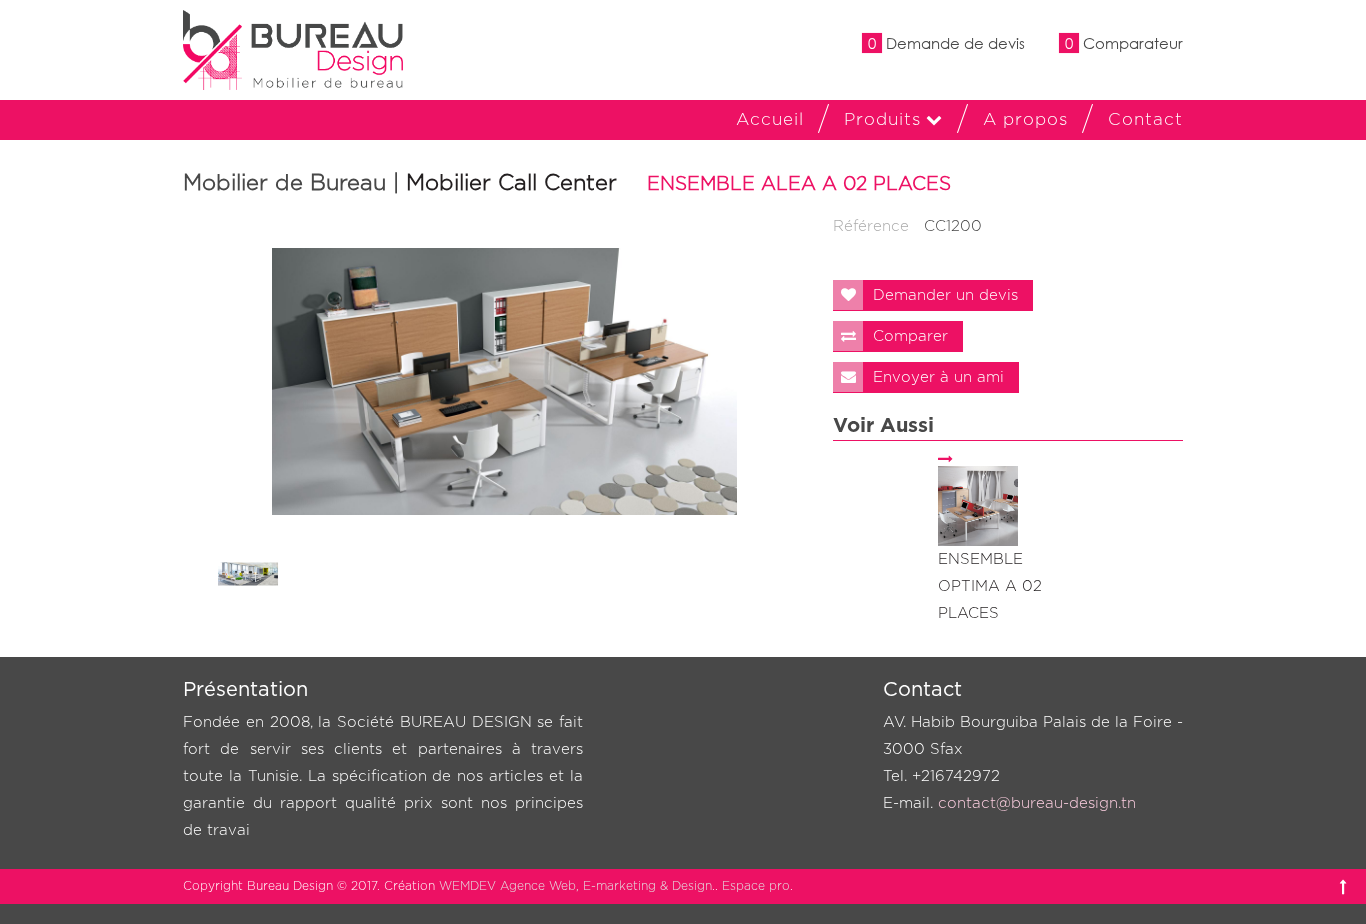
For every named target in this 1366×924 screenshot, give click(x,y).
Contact (1145, 119)
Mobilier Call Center (511, 183)
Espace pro (756, 886)
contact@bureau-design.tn (1037, 803)
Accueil (770, 119)
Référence (871, 226)
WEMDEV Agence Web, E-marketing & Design (575, 886)
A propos (1025, 119)
